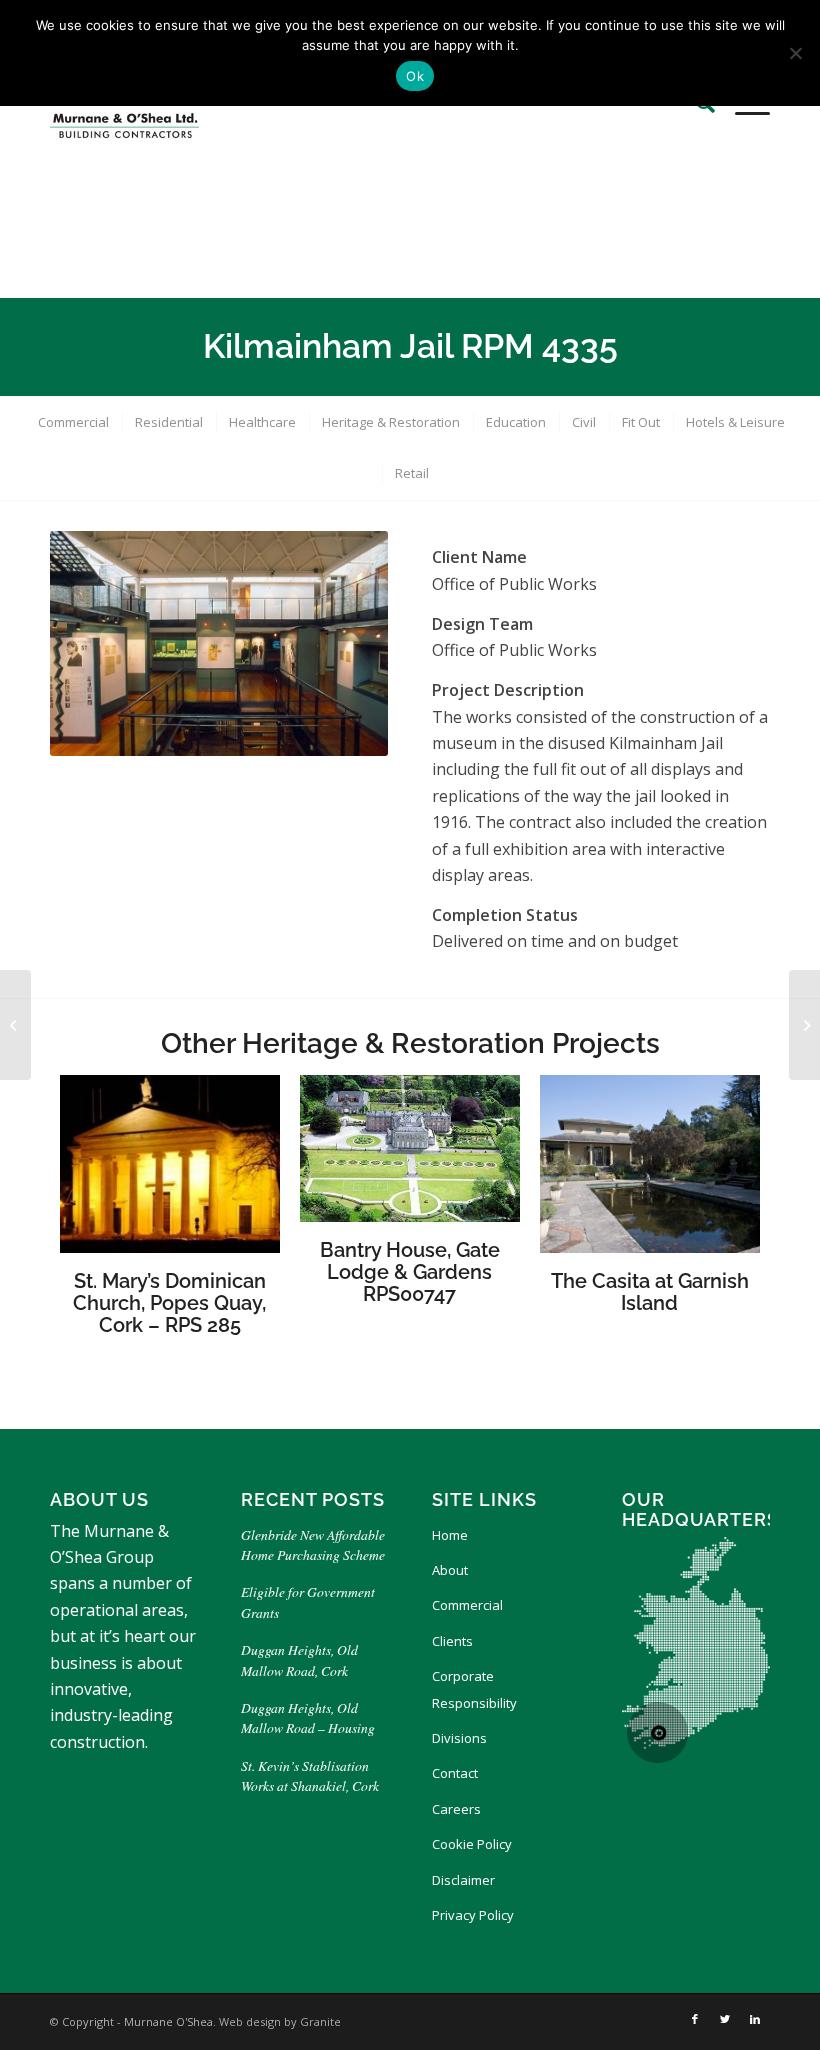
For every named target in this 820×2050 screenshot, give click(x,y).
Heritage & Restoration (391, 422)
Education (516, 422)
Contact (455, 1773)
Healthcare (262, 422)
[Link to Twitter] (725, 2019)
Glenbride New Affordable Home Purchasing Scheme (313, 1544)
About (450, 1570)
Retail (412, 473)
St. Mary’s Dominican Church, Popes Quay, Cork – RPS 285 (169, 1303)
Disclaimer (463, 1880)
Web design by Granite (280, 2021)
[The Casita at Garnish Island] (804, 1025)
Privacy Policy (473, 1915)
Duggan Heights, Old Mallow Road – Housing (308, 1717)
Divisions (459, 1738)
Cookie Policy (472, 1844)
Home (450, 1535)
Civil (584, 422)
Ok (415, 76)
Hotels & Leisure (735, 422)
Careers (456, 1809)
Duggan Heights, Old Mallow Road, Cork (299, 1659)
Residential (169, 422)
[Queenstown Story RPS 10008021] (15, 1025)
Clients (452, 1641)
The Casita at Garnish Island (650, 1292)
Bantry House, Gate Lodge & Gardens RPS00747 (410, 1272)
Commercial (73, 422)
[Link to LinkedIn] (755, 2019)
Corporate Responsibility (474, 1689)
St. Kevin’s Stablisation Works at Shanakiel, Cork (310, 1775)
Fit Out (641, 422)
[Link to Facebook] (695, 2019)
